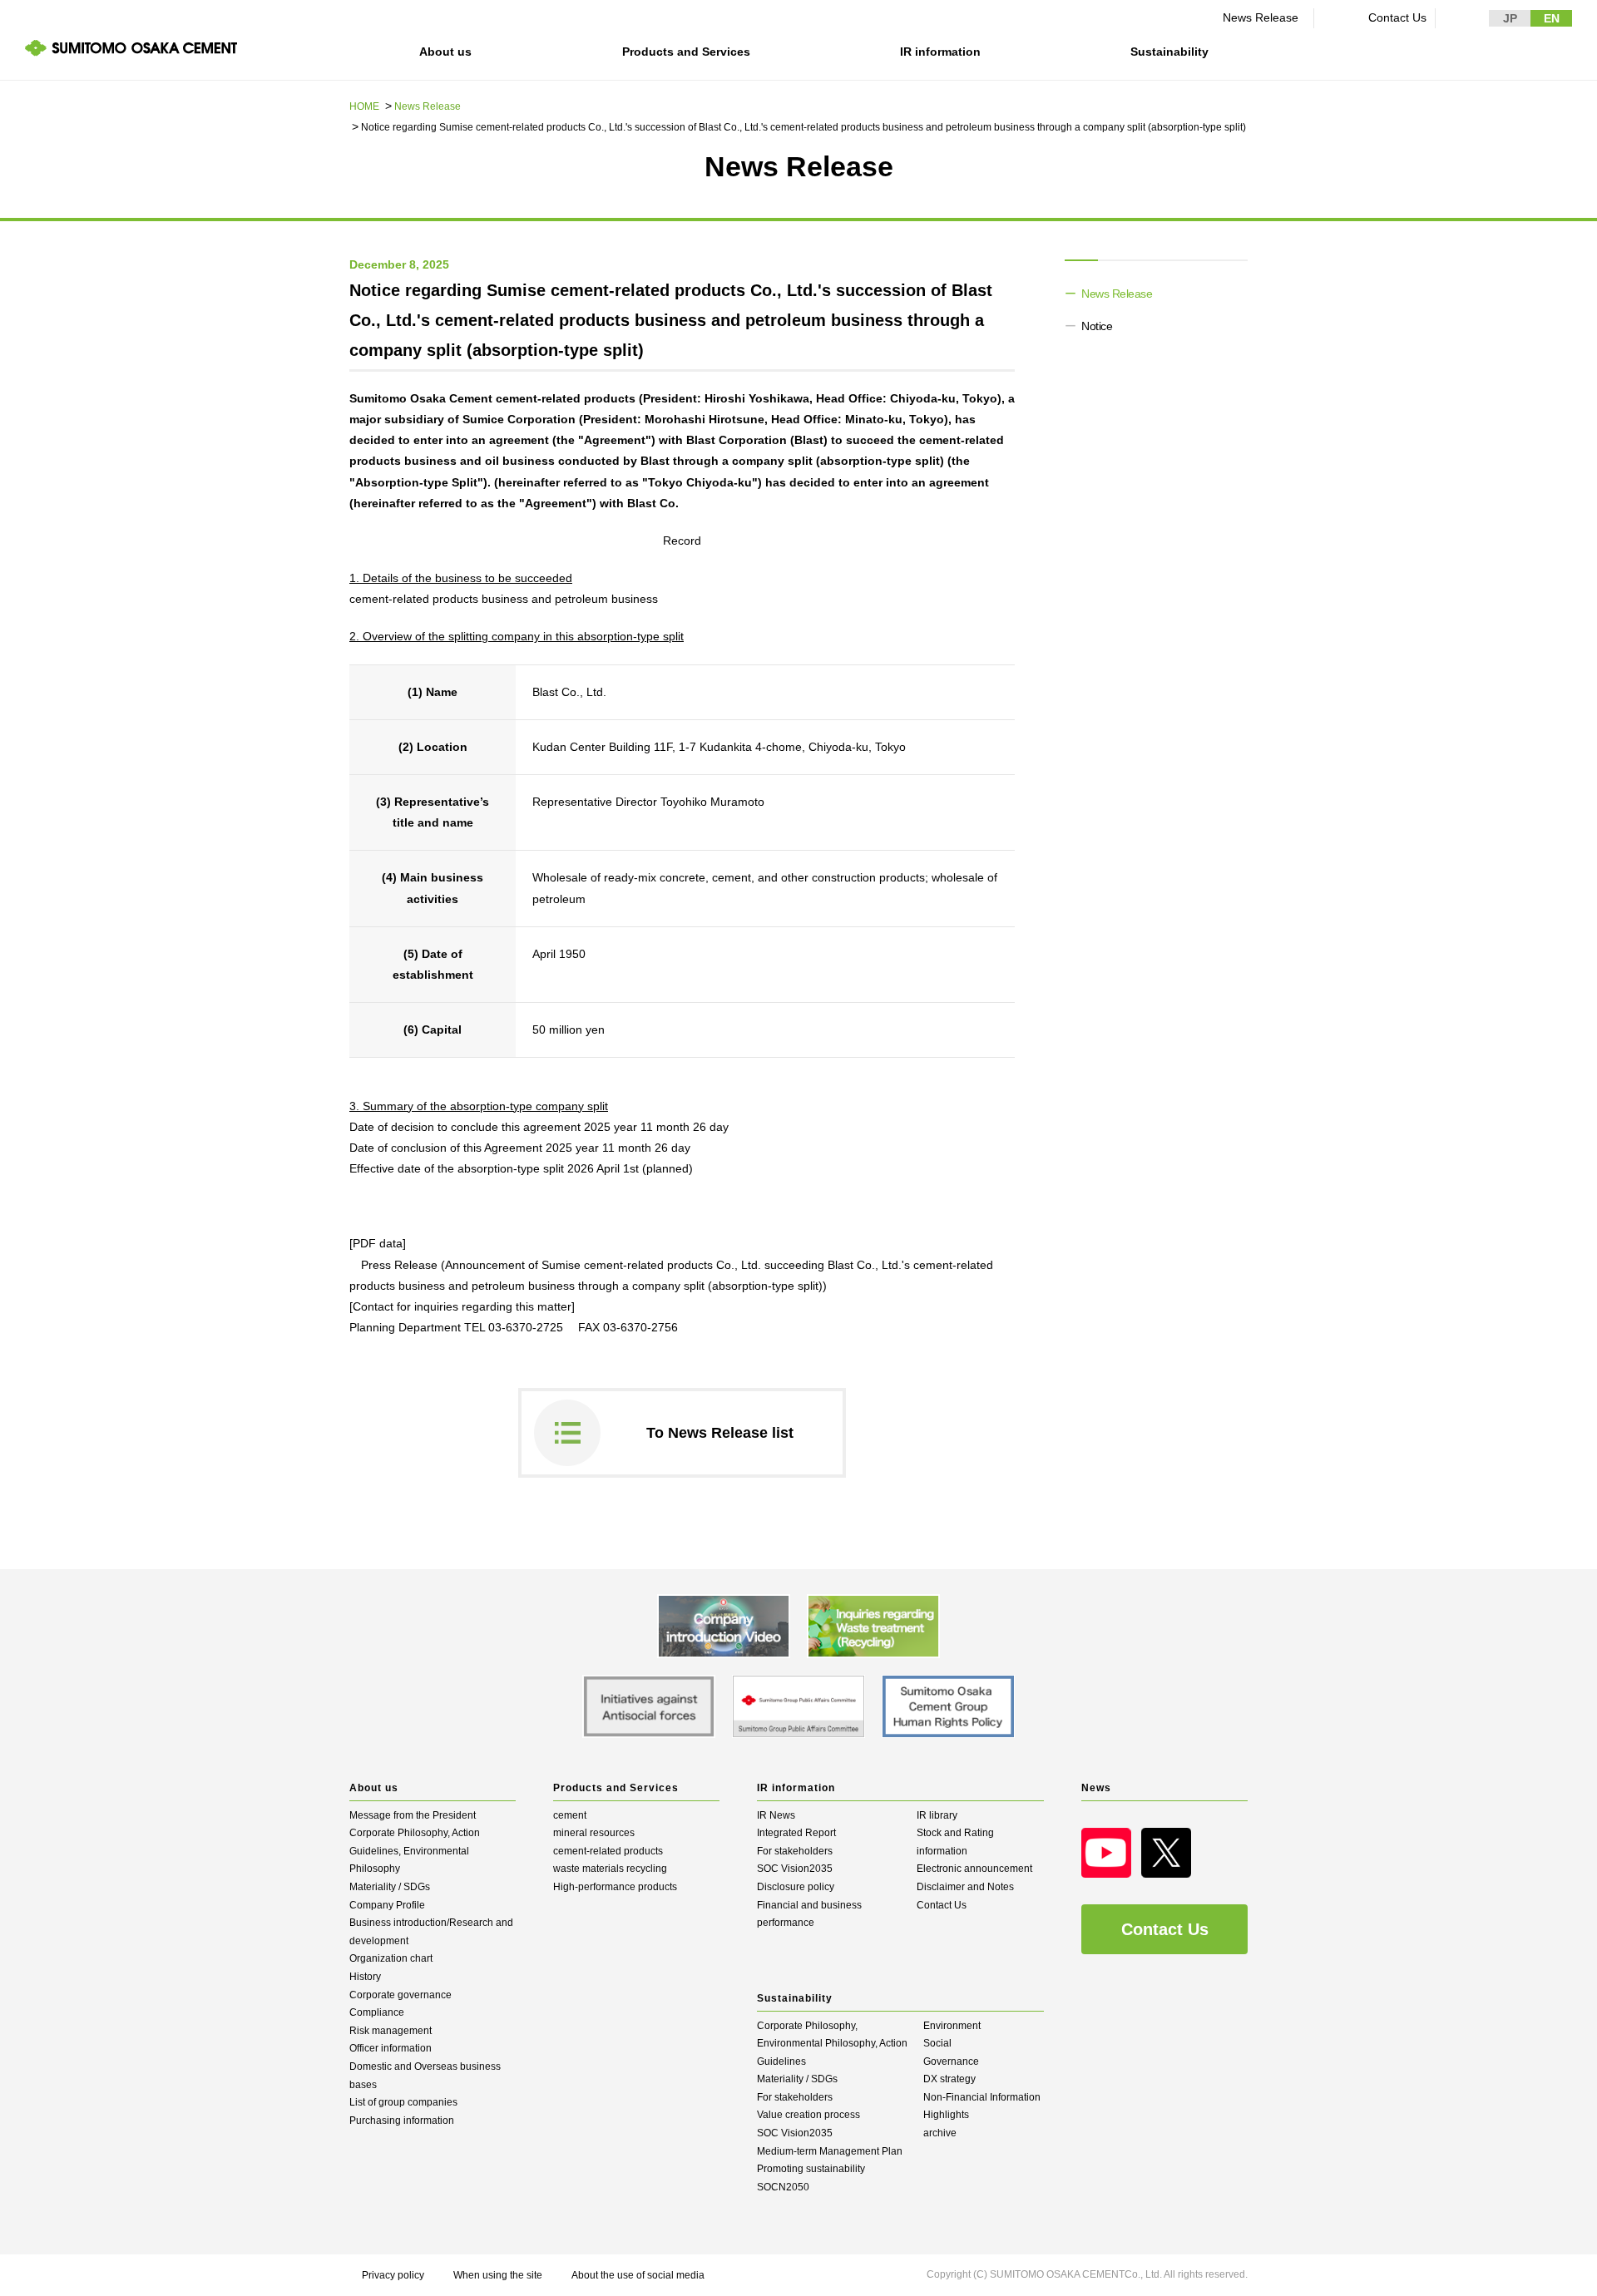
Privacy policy (393, 2275)
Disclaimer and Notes (965, 1887)
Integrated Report (796, 1833)
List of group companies (403, 2102)
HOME (364, 106)
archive (940, 2133)
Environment (952, 2026)
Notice (1097, 326)
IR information (940, 52)
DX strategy (949, 2079)
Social (937, 2043)
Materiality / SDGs (390, 1887)
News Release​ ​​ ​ (1264, 17)
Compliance (377, 2012)
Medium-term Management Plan (830, 2151)
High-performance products (615, 1887)
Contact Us (1397, 17)
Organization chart (391, 1958)
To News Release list (720, 1433)
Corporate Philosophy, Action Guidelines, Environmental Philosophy (415, 1851)
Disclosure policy (796, 1887)
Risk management (391, 2031)
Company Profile (387, 1905)
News (1096, 1788)
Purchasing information (402, 2121)
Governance (951, 2061)
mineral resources (594, 1833)
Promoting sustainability (811, 2169)
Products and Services (686, 52)
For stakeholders (795, 1851)
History (365, 1977)
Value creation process (808, 2115)
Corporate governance (400, 1995)
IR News (776, 1815)
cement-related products (608, 1851)
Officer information (391, 2048)
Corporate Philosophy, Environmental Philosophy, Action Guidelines (832, 2044)
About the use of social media (638, 2275)
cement (570, 1815)
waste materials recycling (610, 1869)
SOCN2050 (783, 2187)
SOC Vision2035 (795, 1869)
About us (445, 52)
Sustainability (1169, 52)
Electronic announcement (974, 1869)
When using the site (498, 2275)
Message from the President (413, 1815)
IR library (937, 1815)
